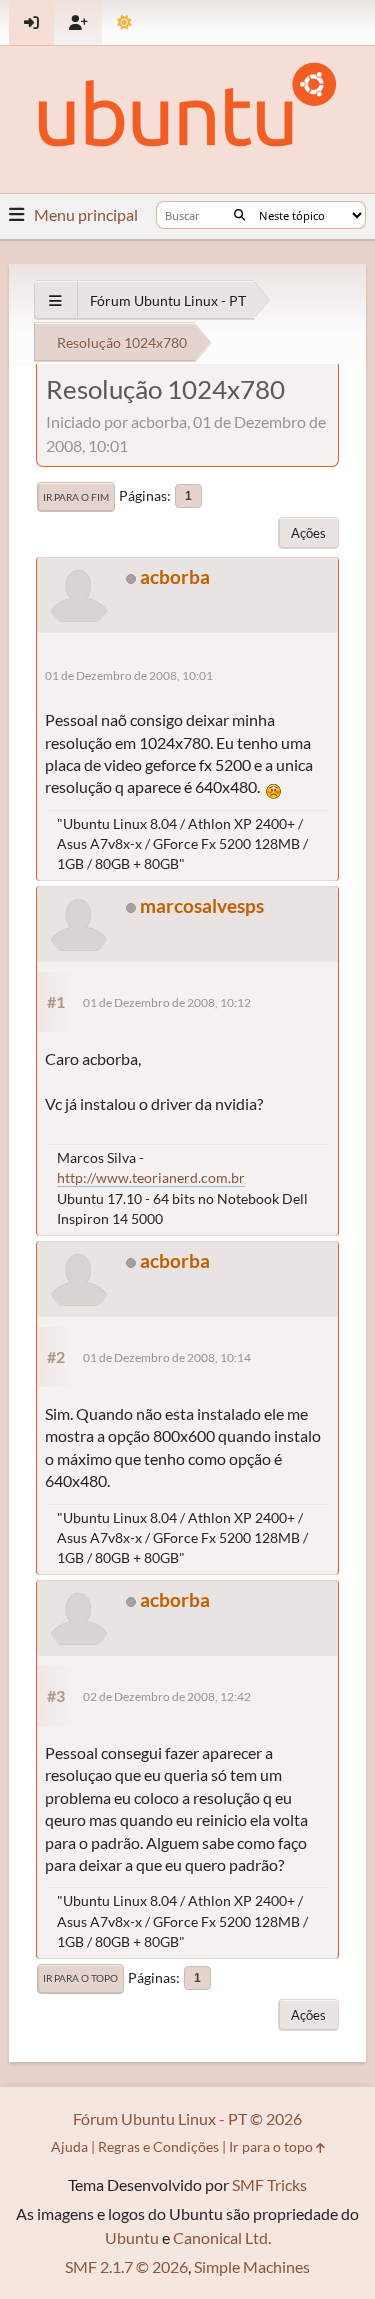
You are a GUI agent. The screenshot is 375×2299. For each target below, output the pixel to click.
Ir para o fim (76, 497)
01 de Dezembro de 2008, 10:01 (129, 675)
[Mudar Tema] (124, 22)
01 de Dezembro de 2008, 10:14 (167, 1357)
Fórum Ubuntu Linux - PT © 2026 (187, 2118)
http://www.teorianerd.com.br (151, 1177)
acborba (175, 576)
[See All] (55, 300)
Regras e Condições (158, 2146)
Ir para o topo (80, 1978)
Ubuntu (132, 2237)
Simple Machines (252, 2266)
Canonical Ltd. (222, 2237)
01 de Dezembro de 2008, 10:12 (167, 1002)
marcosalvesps (202, 905)
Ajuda (69, 2146)
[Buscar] (239, 215)
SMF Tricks (269, 2184)
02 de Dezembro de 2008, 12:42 (167, 1696)
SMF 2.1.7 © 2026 (126, 2266)
